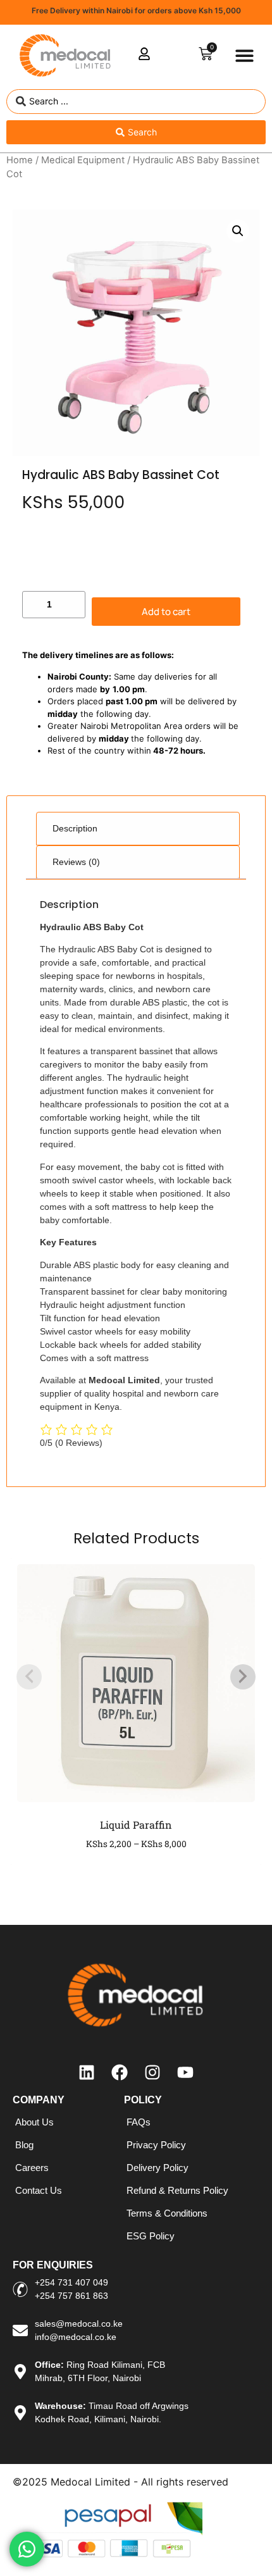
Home (20, 160)
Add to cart (166, 612)
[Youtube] (185, 2072)
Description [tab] (75, 828)
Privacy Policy (156, 2145)
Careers (32, 2168)
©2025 (32, 2482)
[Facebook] (120, 2072)
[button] (245, 56)
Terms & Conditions (167, 2213)
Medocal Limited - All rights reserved (139, 2482)
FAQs (139, 2122)
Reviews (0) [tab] (76, 862)
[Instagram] (152, 2072)
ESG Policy (151, 2236)
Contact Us (39, 2190)
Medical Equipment (83, 160)
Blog (24, 2145)
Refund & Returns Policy (177, 2190)
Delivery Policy (158, 2168)
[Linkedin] (87, 2072)
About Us (34, 2122)
